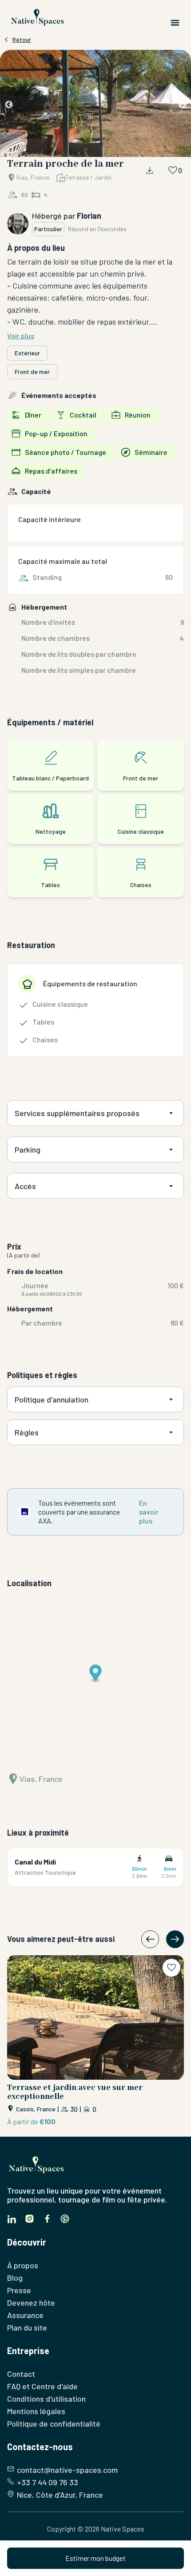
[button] (95, 105)
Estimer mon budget (95, 2558)
